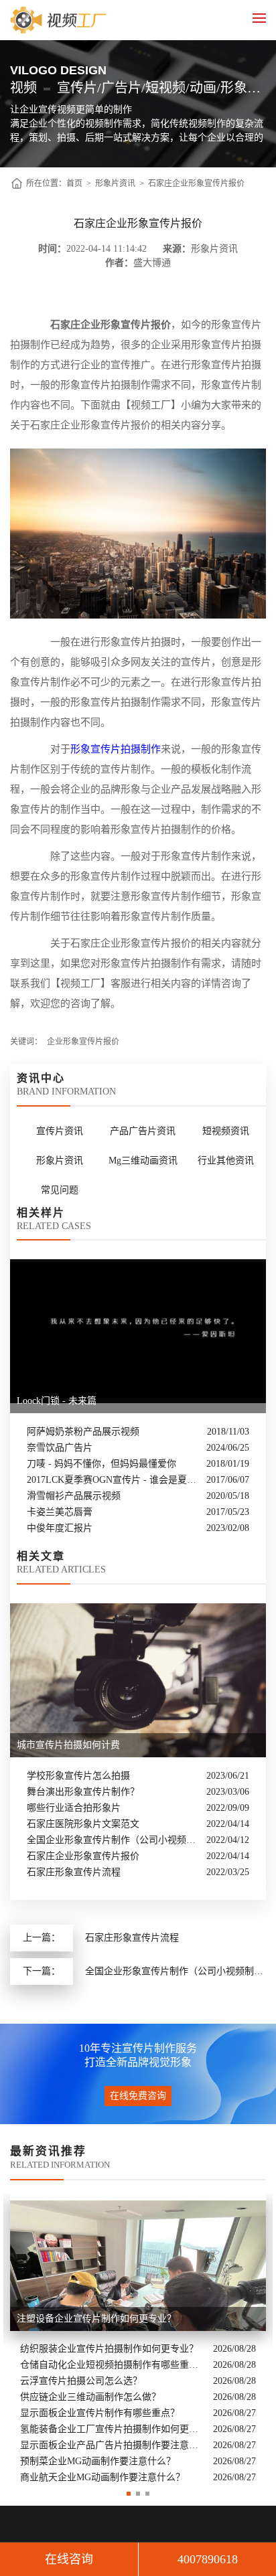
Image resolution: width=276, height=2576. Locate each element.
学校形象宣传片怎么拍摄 (78, 1776)
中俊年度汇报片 (60, 1528)
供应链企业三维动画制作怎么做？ (90, 2397)
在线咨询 (69, 2559)
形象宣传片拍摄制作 (116, 749)
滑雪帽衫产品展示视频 (74, 1496)
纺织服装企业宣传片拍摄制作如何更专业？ (109, 2349)
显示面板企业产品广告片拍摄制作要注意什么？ (113, 2445)
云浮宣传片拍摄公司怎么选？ (81, 2381)
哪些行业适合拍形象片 (74, 1808)
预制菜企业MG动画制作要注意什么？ (98, 2461)
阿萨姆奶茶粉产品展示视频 (83, 1432)
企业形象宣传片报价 (83, 1042)
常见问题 (60, 1190)
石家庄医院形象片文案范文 (83, 1824)
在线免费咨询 (138, 2096)
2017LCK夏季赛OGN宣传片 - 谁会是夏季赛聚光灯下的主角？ (113, 1480)
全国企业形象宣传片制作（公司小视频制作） (113, 1840)
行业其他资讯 (226, 1160)
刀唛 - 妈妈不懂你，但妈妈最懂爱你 (101, 1464)
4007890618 (208, 2559)
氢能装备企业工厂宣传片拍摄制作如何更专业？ (113, 2429)
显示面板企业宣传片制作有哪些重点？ (100, 2413)
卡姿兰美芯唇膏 (60, 1512)
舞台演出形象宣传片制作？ (83, 1792)
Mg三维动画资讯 (143, 1160)
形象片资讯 (115, 183)
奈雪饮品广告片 (60, 1448)
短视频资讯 (226, 1131)
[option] (138, 2340)
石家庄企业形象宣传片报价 (196, 183)
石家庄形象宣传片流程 (74, 1872)
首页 (74, 183)
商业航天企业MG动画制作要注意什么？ (102, 2477)
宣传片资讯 (60, 1131)
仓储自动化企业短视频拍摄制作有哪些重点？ (113, 2365)
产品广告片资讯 (143, 1131)
